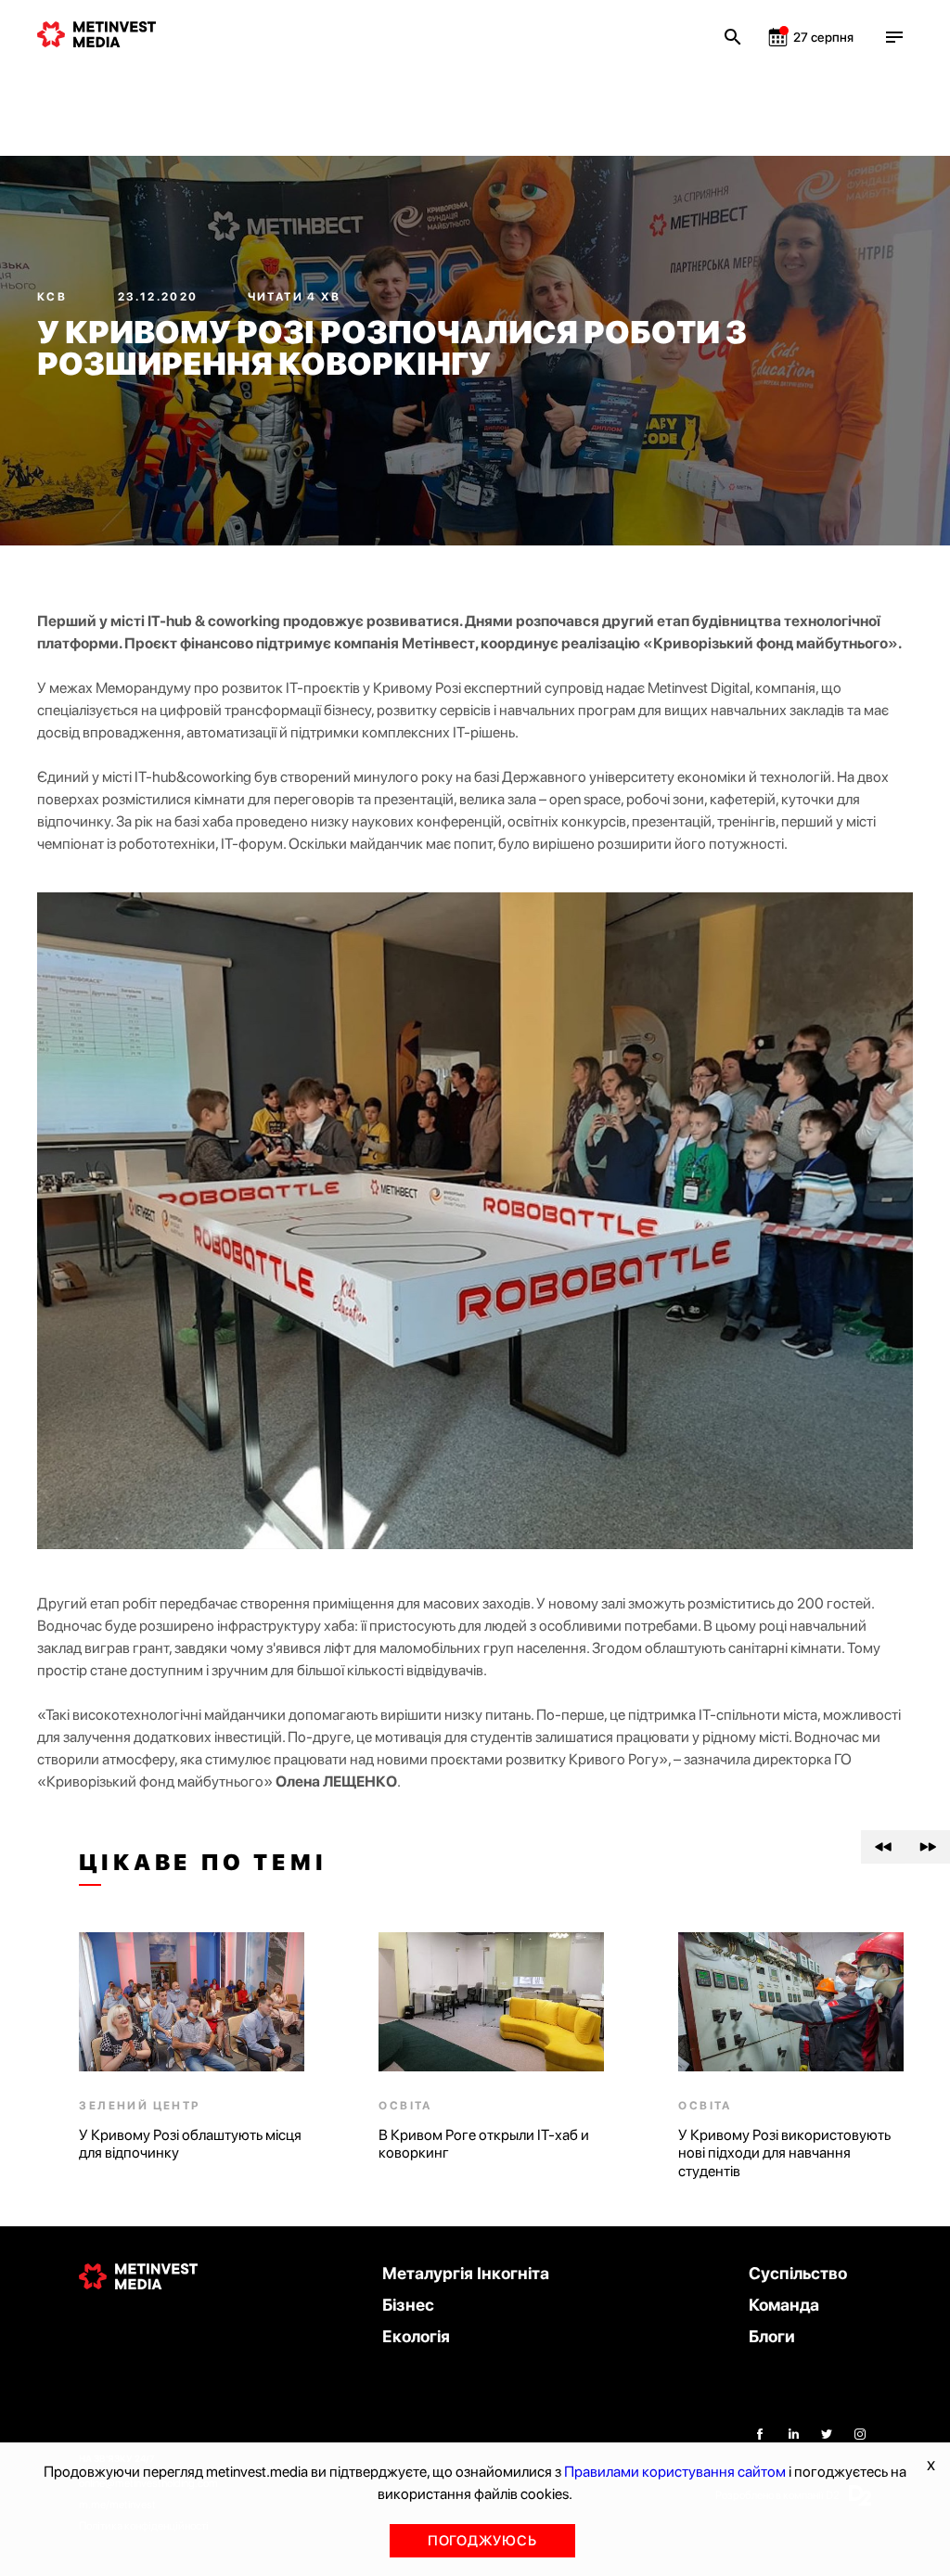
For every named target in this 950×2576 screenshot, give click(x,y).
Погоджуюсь (482, 2541)
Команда (784, 2305)
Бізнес (408, 2305)
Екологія (416, 2336)
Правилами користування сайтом (675, 2472)
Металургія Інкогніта (466, 2273)
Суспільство (798, 2273)
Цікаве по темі (203, 1863)
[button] (883, 1847)
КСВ (54, 297)
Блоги (772, 2336)
